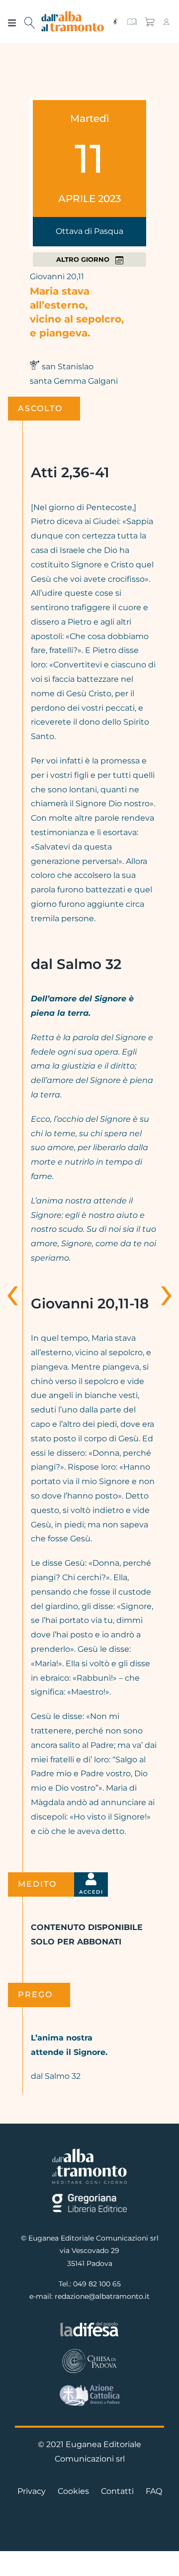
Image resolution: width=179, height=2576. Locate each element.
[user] (166, 22)
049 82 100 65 (97, 2284)
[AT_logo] (73, 15)
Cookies (73, 2491)
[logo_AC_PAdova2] (89, 2388)
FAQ (154, 2491)
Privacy (32, 2491)
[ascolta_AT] (115, 22)
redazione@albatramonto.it (102, 2296)
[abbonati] (132, 22)
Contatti (117, 2491)
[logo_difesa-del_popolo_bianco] (89, 2324)
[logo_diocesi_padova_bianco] (89, 2351)
